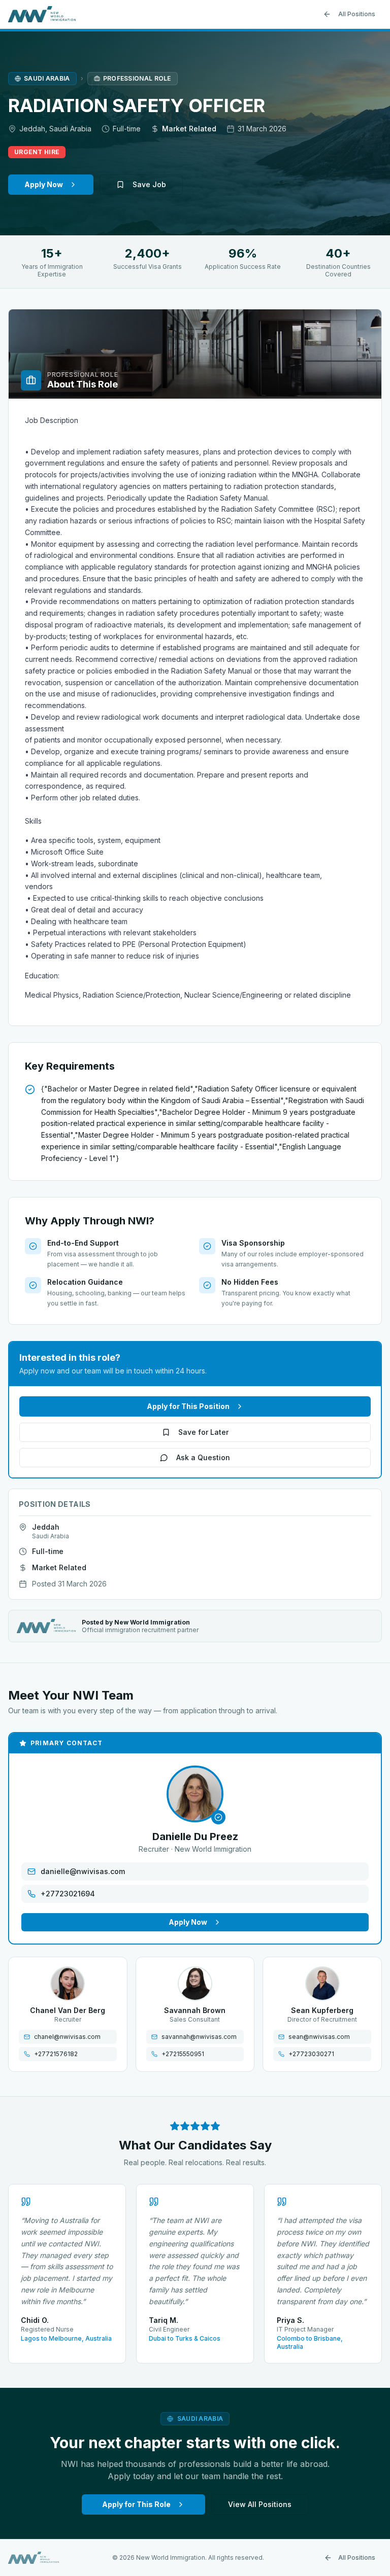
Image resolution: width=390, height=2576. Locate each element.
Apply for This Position (188, 1406)
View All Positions (260, 2504)
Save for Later (203, 1432)
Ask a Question (203, 1457)
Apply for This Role (136, 2504)
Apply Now (44, 184)
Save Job (149, 184)
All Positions (357, 14)
